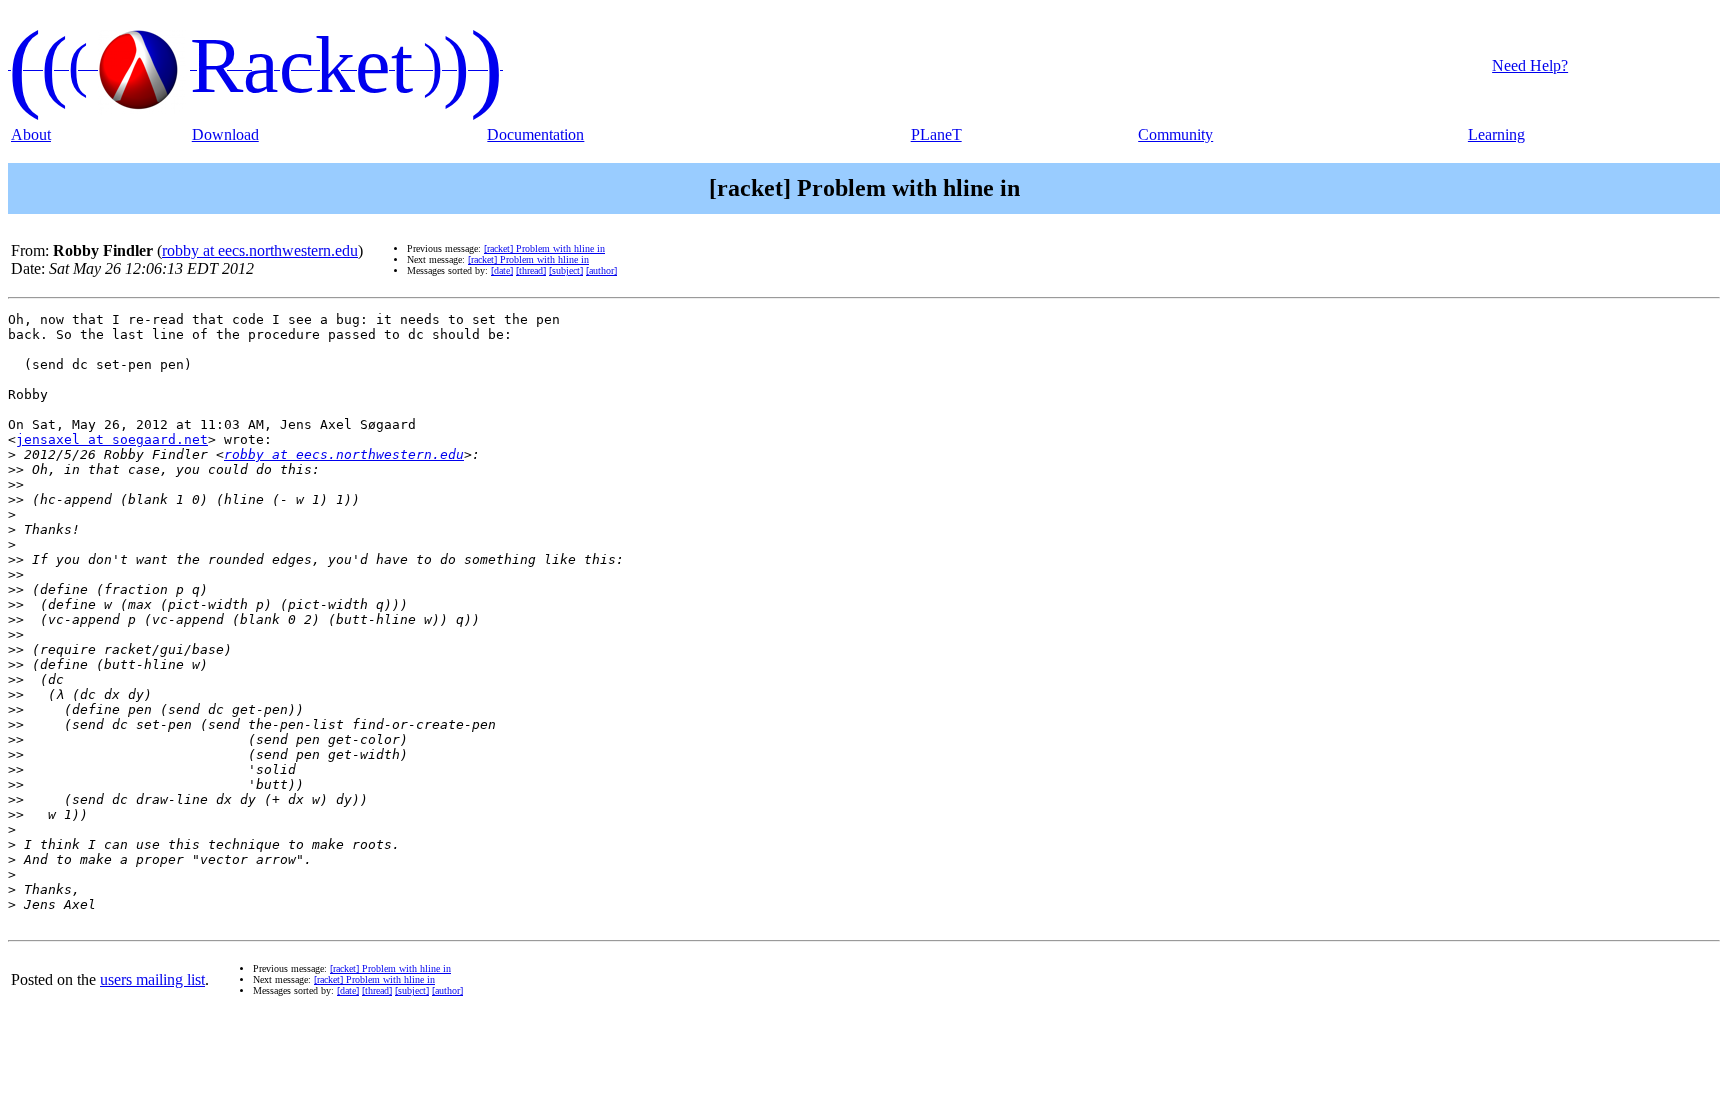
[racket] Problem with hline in (544, 248)
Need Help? (1530, 65)
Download (225, 134)
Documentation (535, 134)
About (31, 134)
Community (1175, 134)
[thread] (531, 270)
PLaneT (936, 134)
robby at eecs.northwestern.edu (260, 250)
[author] (601, 270)
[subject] (566, 270)
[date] (502, 270)
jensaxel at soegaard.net (112, 439)
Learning (1496, 134)
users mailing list (152, 979)
